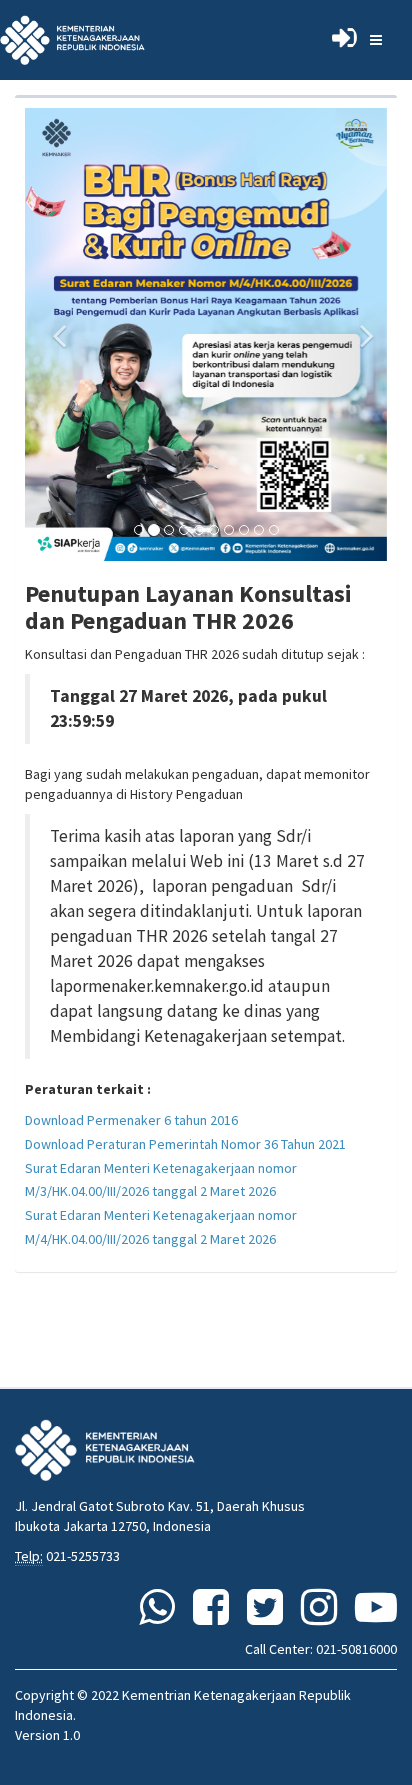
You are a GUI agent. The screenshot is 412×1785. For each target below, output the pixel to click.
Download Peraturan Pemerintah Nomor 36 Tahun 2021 (185, 1144)
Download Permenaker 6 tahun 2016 (131, 1120)
